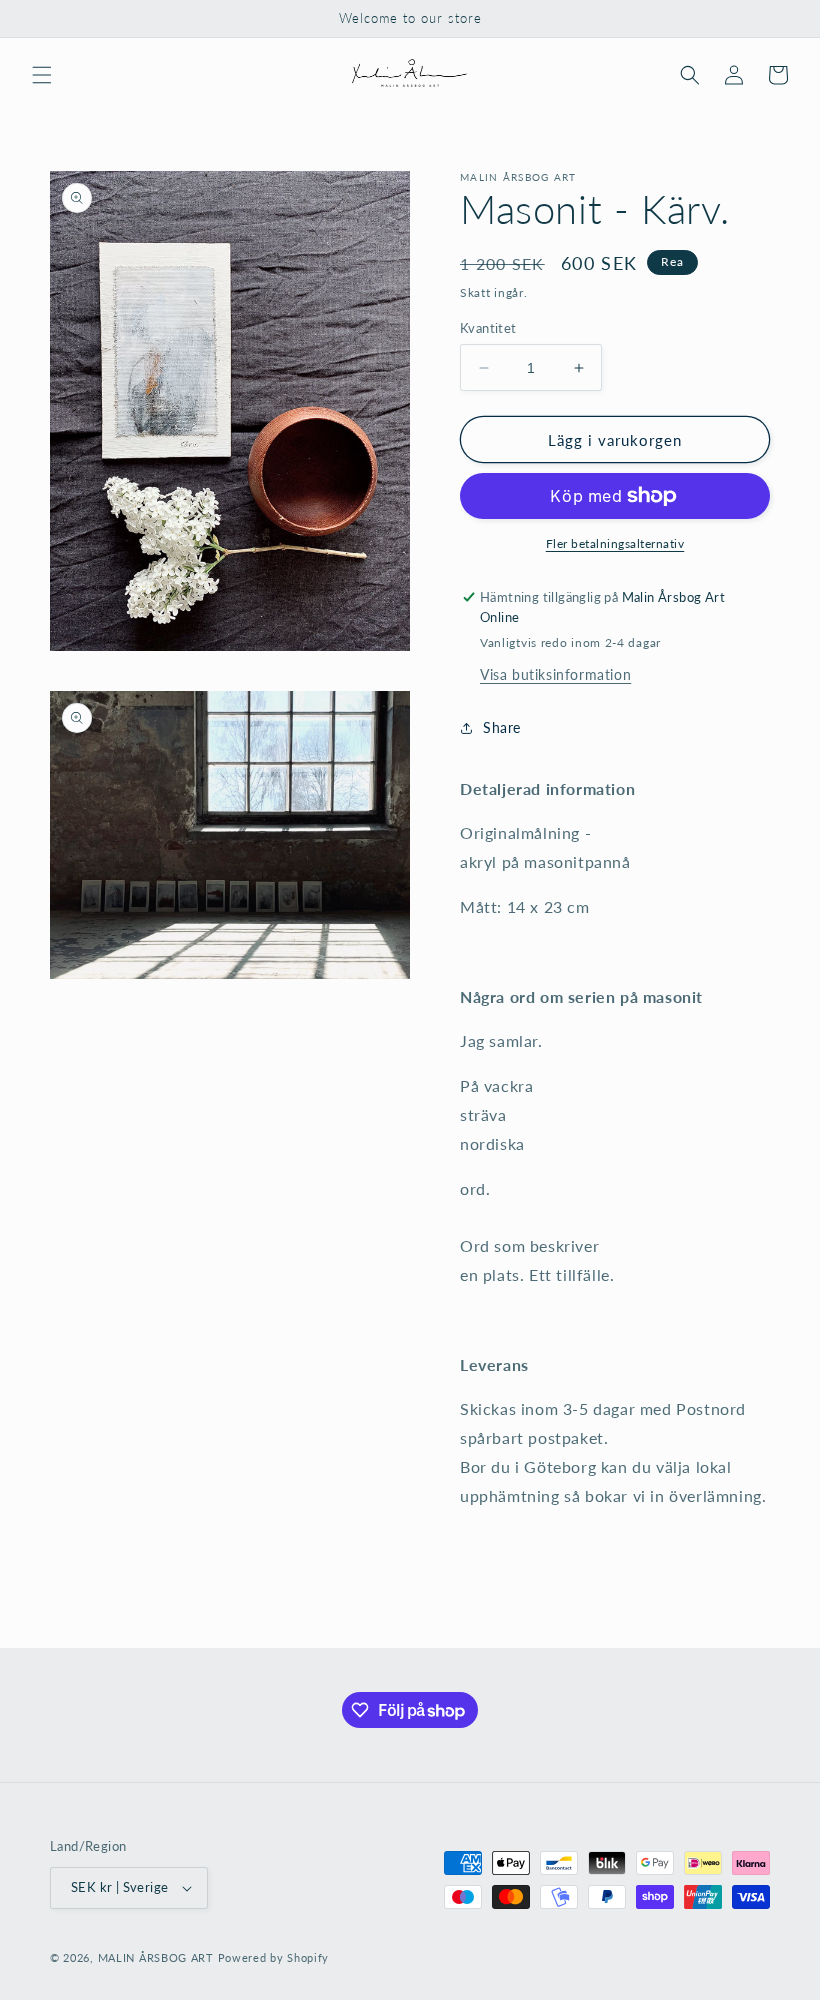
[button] (42, 75)
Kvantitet (488, 328)
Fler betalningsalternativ (615, 543)
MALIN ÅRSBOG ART (156, 1957)
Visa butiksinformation (555, 674)
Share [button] (502, 727)
